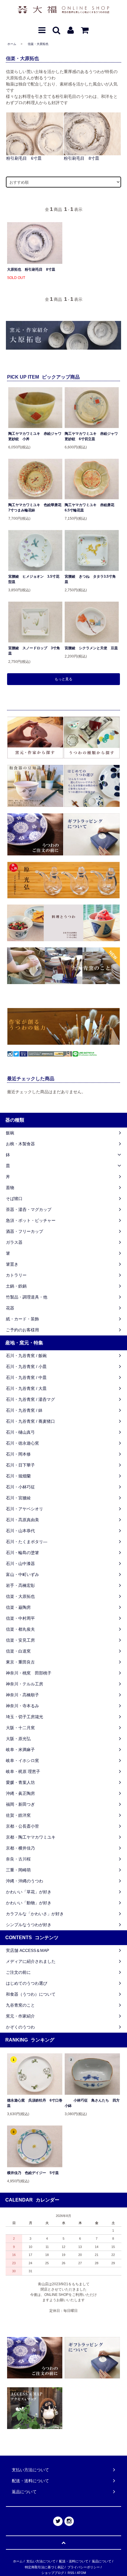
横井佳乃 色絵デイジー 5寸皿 (33, 2173)
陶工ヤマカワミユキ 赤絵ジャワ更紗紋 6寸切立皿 (91, 436)
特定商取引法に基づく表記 (44, 2567)
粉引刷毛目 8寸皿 (82, 158)
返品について (102, 2561)
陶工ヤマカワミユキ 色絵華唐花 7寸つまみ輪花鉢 (35, 508)
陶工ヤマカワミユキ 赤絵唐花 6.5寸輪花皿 (91, 508)
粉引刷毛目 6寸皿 (24, 158)
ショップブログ (53, 2573)
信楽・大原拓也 (38, 44)
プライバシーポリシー (84, 2567)
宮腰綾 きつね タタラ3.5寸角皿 (90, 579)
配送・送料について (74, 2561)
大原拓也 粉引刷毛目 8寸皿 (31, 269)
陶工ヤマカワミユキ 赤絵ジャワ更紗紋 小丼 (35, 436)
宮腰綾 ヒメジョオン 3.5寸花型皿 (34, 579)
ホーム (12, 44)
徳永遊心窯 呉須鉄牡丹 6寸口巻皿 (35, 2103)
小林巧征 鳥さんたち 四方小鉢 (92, 2103)
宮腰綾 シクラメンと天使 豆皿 (91, 648)
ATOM (81, 2573)
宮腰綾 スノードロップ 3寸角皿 (34, 651)
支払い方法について (41, 2561)
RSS (71, 2573)
